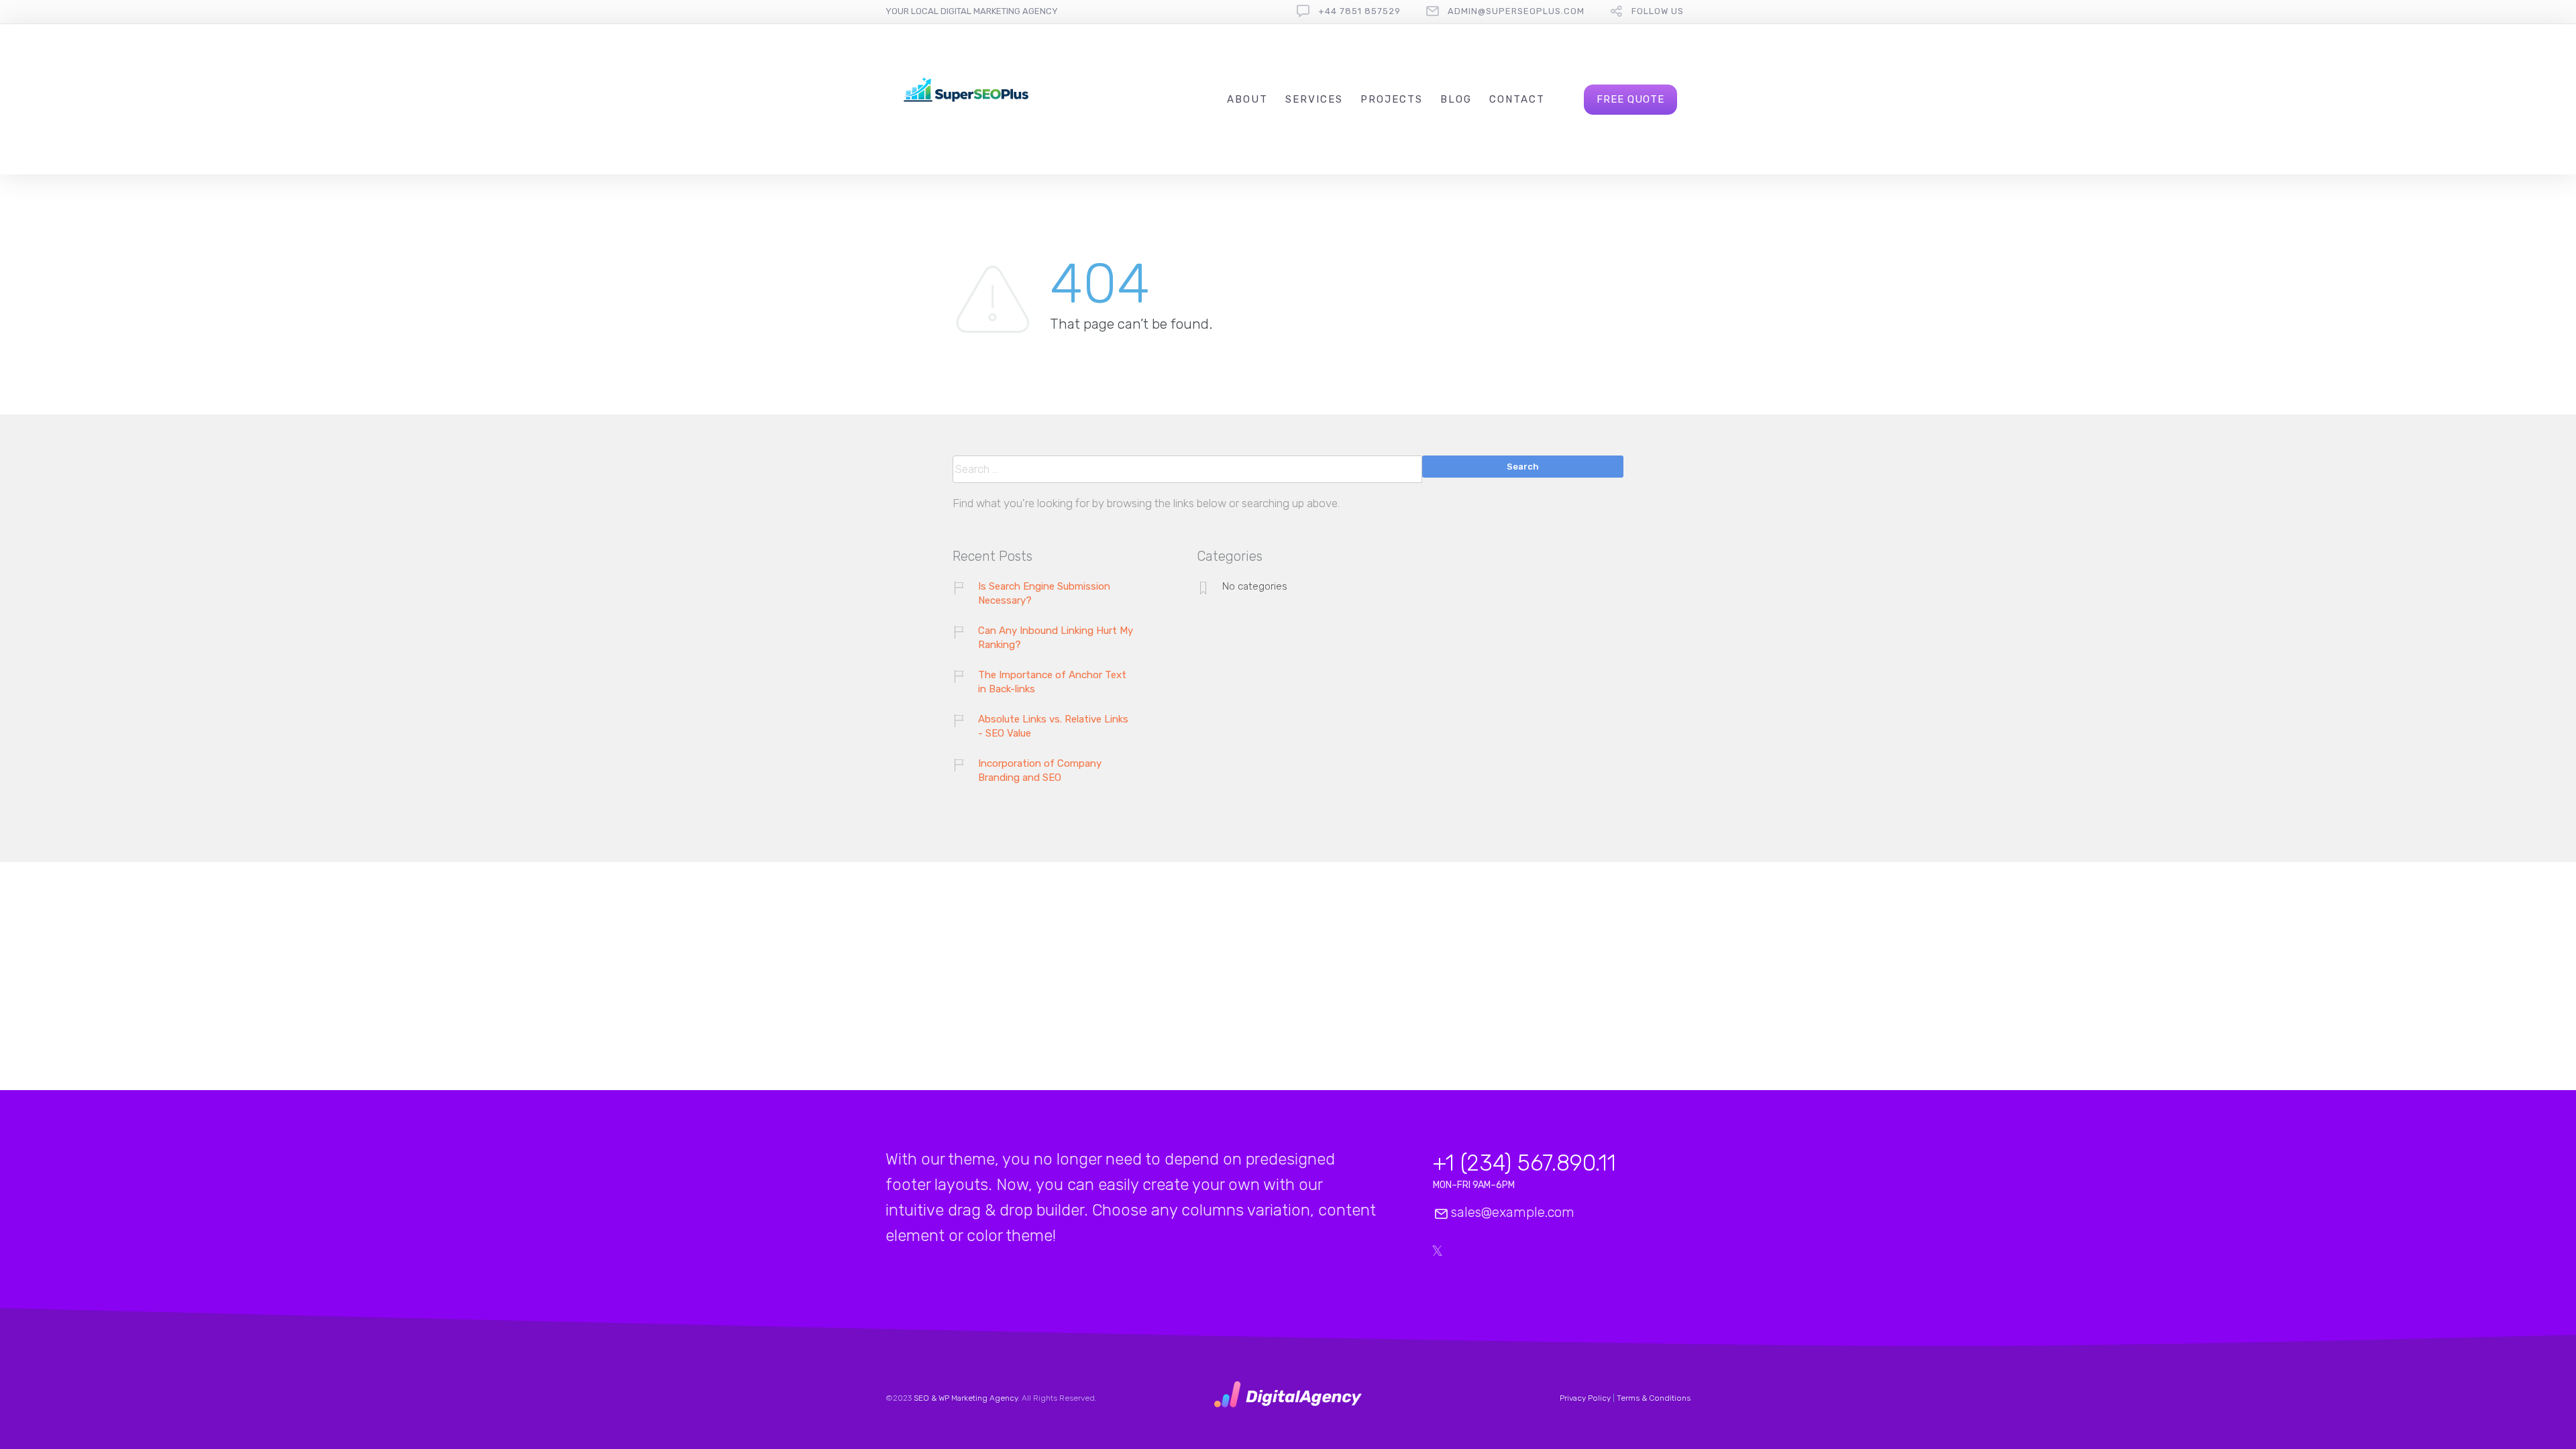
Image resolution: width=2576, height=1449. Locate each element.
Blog (1456, 99)
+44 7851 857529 (1359, 11)
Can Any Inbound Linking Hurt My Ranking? (1056, 638)
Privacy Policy (1585, 1398)
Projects (1392, 99)
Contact (1517, 99)
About (1247, 99)
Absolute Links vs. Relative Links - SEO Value (1053, 726)
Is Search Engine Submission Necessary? (1044, 593)
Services (1314, 99)
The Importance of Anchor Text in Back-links (1052, 682)
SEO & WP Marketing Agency (966, 1398)
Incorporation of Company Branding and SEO (1040, 770)
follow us (1658, 11)
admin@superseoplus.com (1516, 11)
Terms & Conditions (1654, 1398)
